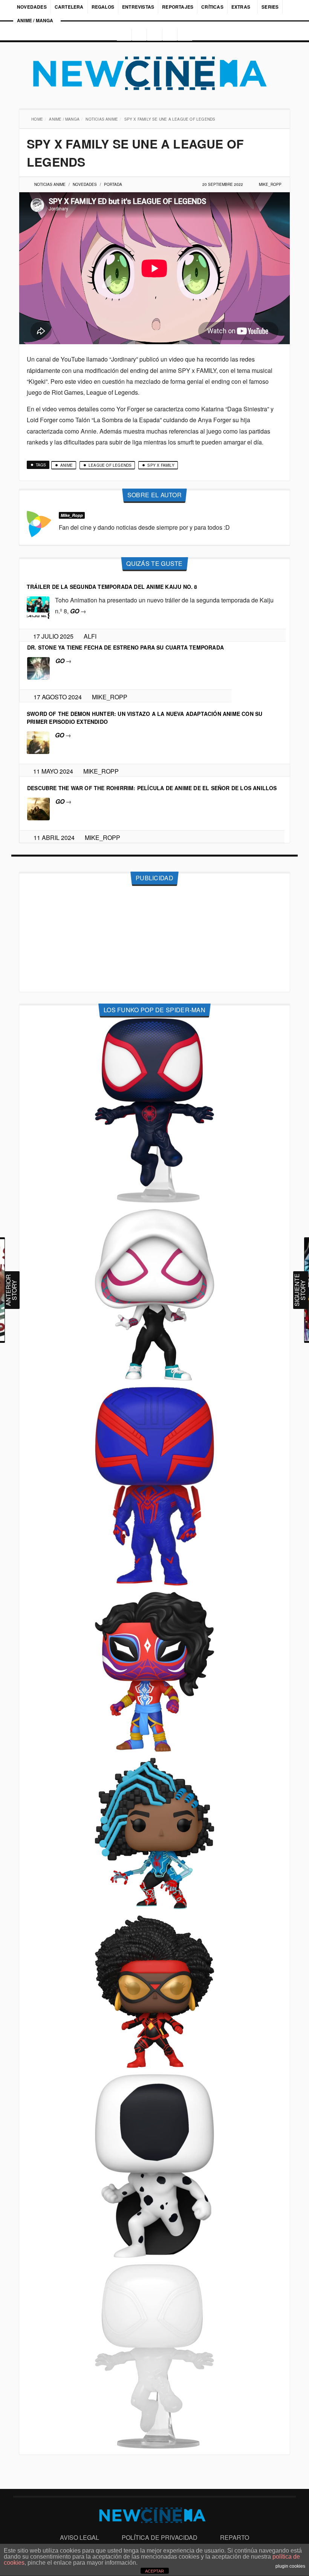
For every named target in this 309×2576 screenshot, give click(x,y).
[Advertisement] (154, 939)
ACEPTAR (154, 2571)
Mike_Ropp (270, 184)
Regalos (103, 7)
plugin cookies (290, 2566)
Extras (241, 7)
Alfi (93, 636)
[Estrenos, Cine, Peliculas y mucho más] (154, 74)
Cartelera (69, 7)
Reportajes (178, 7)
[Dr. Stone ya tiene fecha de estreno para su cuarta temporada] (38, 667)
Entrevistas (138, 7)
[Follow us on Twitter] (154, 35)
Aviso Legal (80, 2537)
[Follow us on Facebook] (138, 35)
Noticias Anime (102, 119)
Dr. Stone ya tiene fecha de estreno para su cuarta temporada (125, 647)
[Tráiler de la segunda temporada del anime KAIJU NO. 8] (38, 607)
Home (38, 119)
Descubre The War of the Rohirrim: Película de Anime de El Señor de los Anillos (152, 788)
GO (78, 611)
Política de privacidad (160, 2537)
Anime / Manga (35, 20)
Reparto (235, 2537)
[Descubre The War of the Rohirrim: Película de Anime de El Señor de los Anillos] (38, 808)
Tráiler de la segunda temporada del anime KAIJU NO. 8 (112, 587)
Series (271, 7)
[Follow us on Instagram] (122, 35)
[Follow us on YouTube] (171, 35)
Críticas (212, 7)
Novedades (32, 7)
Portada (114, 184)
